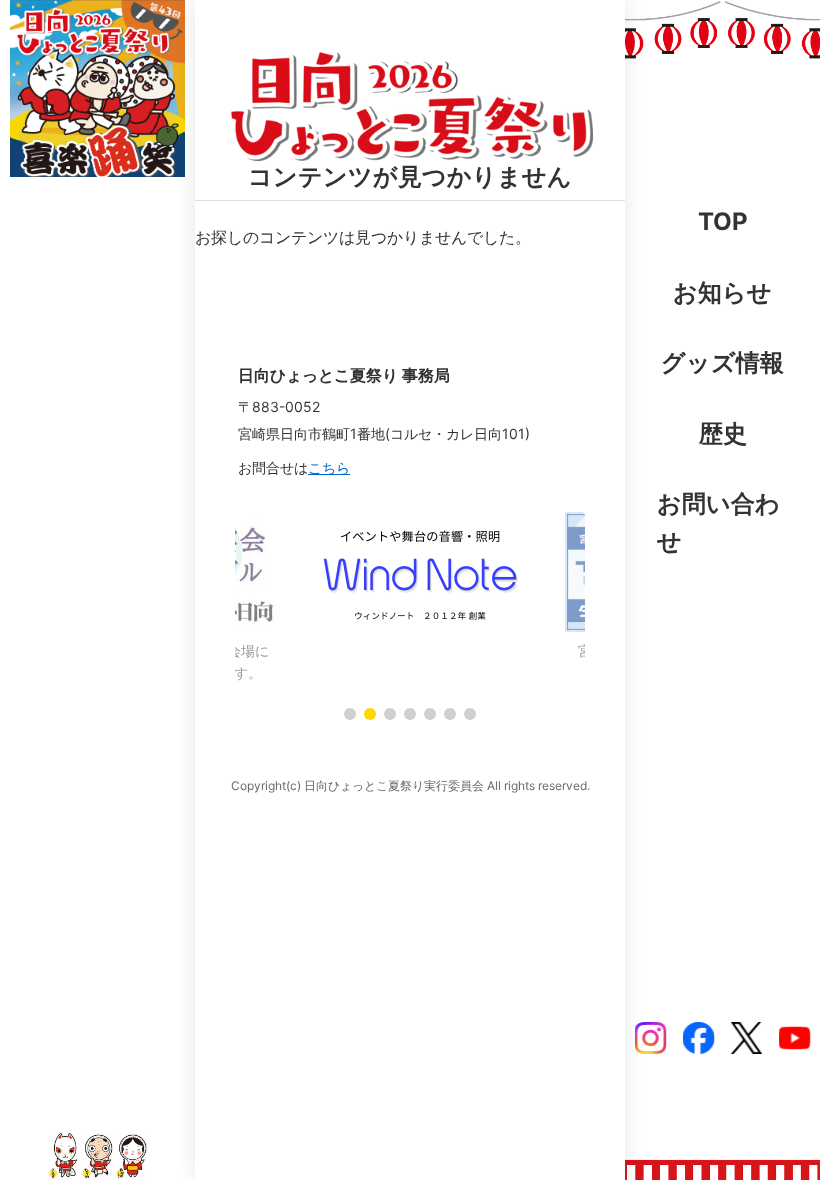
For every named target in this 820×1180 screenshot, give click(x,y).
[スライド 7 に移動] (470, 714)
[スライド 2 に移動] (370, 714)
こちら (329, 467)
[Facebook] (699, 1038)
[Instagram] (651, 1038)
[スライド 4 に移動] (410, 714)
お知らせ (722, 292)
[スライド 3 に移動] (390, 714)
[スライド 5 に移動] (430, 714)
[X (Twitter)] (747, 1038)
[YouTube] (795, 1038)
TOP (723, 221)
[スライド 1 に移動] (350, 714)
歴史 (723, 433)
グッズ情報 (722, 362)
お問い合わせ (718, 522)
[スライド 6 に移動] (450, 714)
